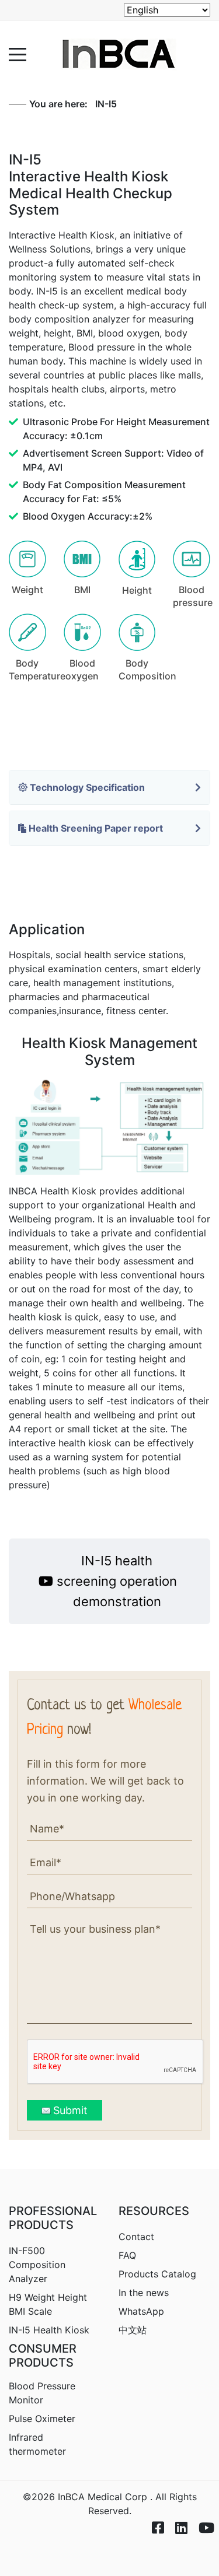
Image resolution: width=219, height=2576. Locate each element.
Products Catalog (157, 2274)
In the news (144, 2293)
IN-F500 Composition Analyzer (37, 2265)
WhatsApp (141, 2311)
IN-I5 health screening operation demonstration (117, 1581)
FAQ (127, 2255)
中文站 (133, 2330)
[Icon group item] (152, 2518)
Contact (136, 2237)
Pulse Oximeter (42, 2419)
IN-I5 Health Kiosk (49, 2330)
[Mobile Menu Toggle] (18, 54)
